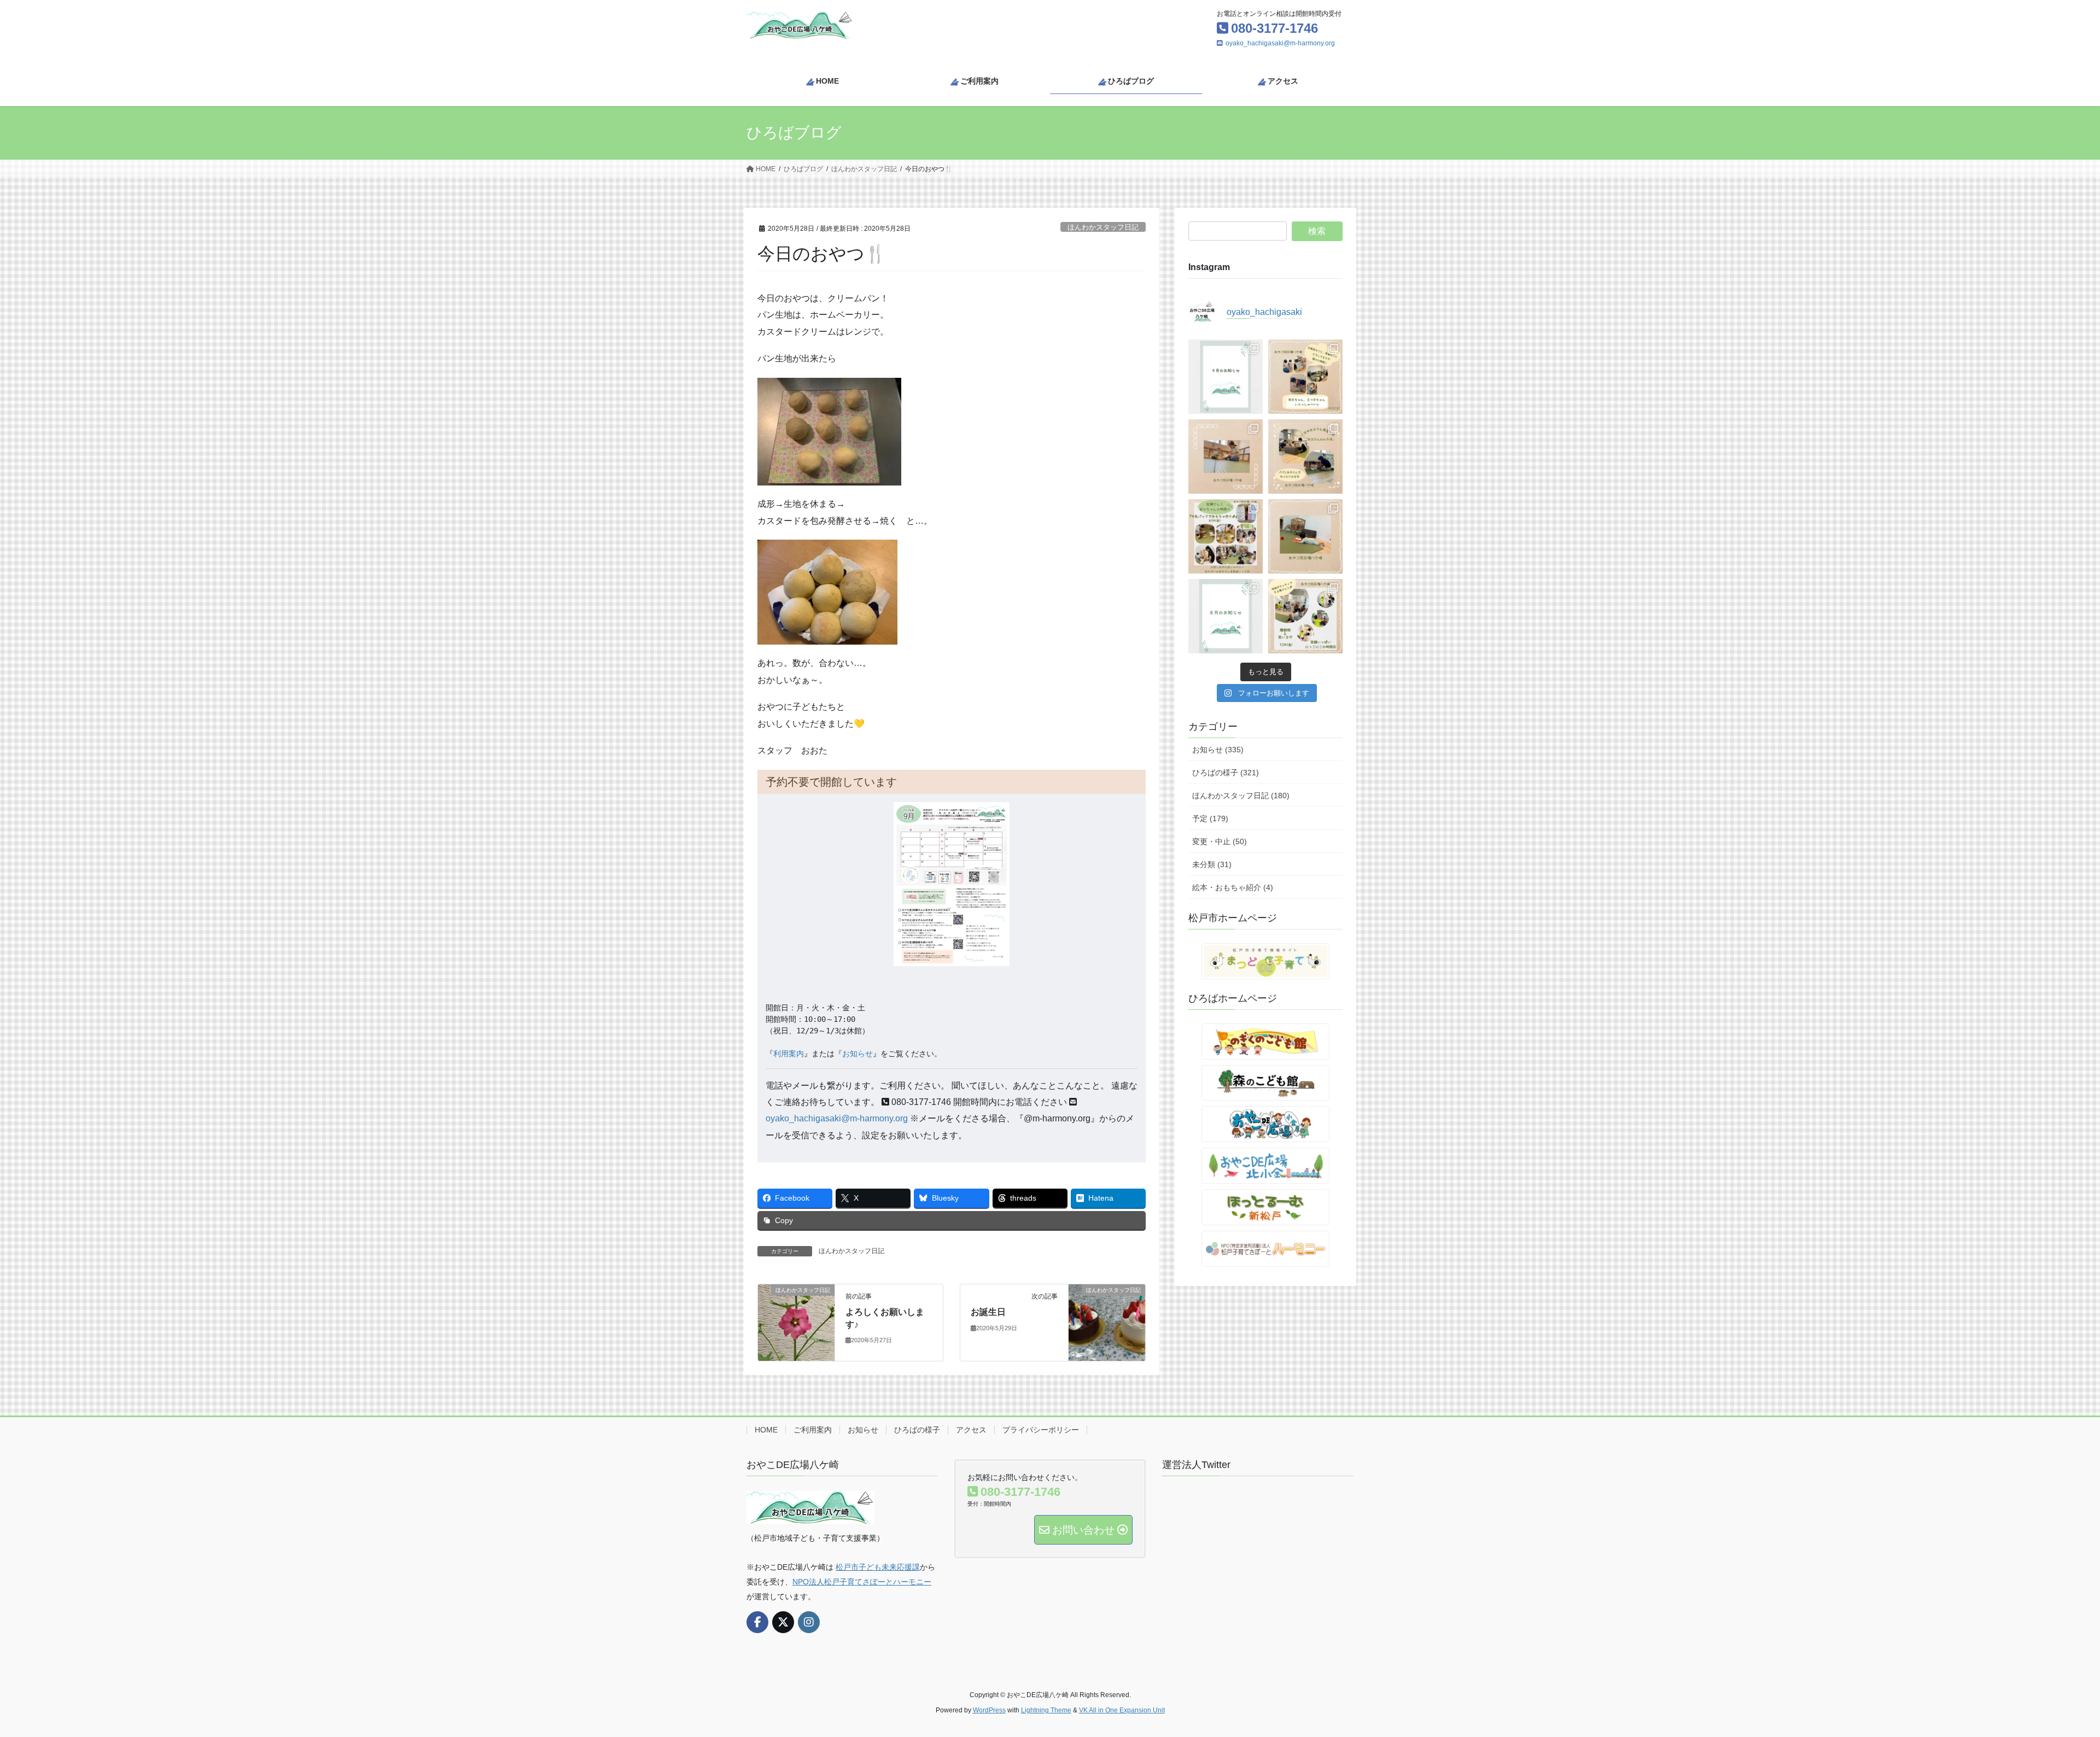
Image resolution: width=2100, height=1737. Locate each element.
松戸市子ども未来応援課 (878, 1567)
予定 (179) (1210, 818)
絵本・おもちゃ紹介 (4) (1233, 887)
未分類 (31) (1212, 864)
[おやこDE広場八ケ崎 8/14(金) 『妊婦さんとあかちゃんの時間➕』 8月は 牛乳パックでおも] (1226, 536)
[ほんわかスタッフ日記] (796, 1322)
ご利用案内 (813, 1430)
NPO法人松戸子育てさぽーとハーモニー (862, 1582)
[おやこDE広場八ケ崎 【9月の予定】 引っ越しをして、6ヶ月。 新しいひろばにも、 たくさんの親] (1226, 377)
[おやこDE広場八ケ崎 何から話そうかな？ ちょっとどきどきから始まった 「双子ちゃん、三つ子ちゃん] (1305, 377)
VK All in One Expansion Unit (1122, 1710)
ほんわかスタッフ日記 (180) (1241, 796)
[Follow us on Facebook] (757, 1622)
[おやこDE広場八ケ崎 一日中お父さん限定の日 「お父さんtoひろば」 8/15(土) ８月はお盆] (1305, 457)
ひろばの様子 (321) (1226, 773)
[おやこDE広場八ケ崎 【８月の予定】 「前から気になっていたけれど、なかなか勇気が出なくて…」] (1226, 616)
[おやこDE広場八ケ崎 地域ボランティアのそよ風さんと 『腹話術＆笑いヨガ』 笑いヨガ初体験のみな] (1305, 616)
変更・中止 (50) (1220, 841)
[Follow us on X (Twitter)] (783, 1622)
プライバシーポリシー (1041, 1430)
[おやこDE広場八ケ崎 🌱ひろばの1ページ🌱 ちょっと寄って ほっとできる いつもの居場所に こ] (1226, 457)
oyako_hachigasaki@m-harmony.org (1280, 43)
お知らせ (857, 1054)
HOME (766, 1430)
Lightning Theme (1046, 1710)
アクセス (971, 1430)
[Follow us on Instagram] (809, 1622)
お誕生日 (988, 1312)
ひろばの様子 (917, 1430)
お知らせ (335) (1218, 750)
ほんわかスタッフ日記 (1103, 227)
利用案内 (789, 1054)
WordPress (989, 1710)
